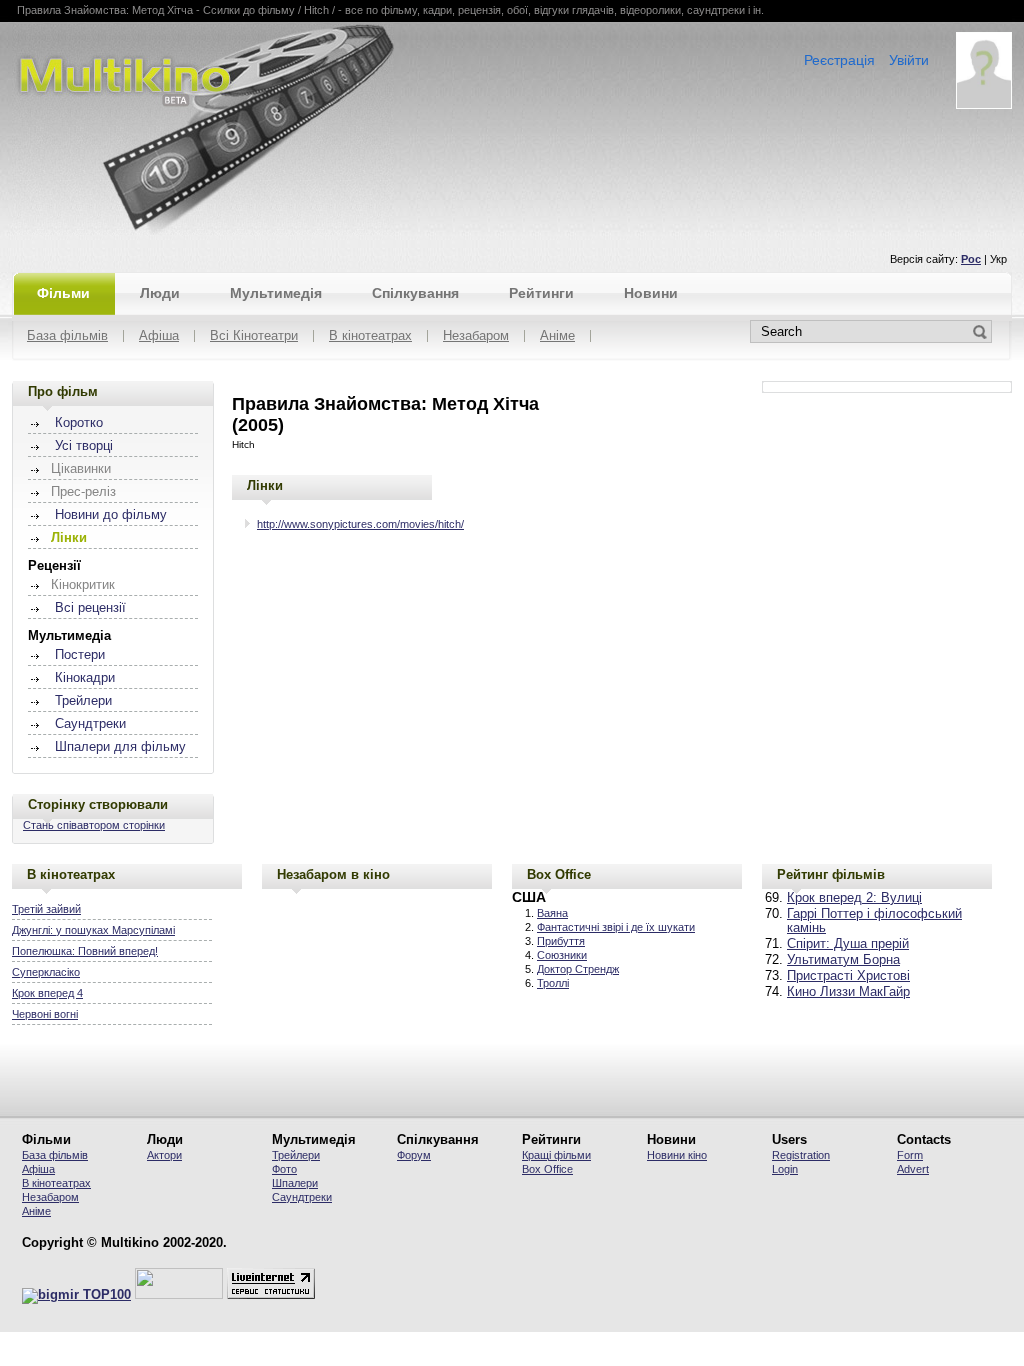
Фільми (63, 293)
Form (910, 1155)
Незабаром (476, 336)
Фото (284, 1169)
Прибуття (561, 941)
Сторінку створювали (98, 804)
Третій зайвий (46, 909)
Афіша (159, 336)
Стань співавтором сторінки (94, 825)
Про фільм (63, 391)
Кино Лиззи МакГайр (848, 992)
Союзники (562, 955)
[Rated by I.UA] (179, 1295)
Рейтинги (541, 293)
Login (785, 1169)
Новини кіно (677, 1155)
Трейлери (83, 701)
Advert (913, 1169)
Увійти (909, 60)
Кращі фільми (556, 1155)
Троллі (553, 983)
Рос (971, 259)
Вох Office (547, 1169)
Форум (414, 1155)
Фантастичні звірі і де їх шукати (616, 927)
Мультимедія (276, 293)
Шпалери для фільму (120, 747)
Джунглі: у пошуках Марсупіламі (93, 930)
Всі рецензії (90, 608)
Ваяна (552, 913)
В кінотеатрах (370, 336)
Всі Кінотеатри (254, 336)
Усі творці (84, 446)
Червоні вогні (45, 1014)
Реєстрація (839, 60)
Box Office (559, 874)
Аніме (557, 336)
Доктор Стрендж (578, 969)
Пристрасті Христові (848, 976)
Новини (651, 293)
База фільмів (67, 336)
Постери (80, 655)
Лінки (265, 485)
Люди (160, 293)
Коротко (79, 423)
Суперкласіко (46, 972)
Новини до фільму (111, 515)
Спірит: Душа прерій (848, 944)
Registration (801, 1155)
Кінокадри (85, 678)
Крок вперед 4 (47, 993)
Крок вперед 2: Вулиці (854, 898)
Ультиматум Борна (843, 960)
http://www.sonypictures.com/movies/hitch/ (360, 524)
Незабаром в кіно (333, 874)
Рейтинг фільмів (831, 874)
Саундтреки (90, 724)
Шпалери (295, 1183)
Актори (164, 1155)
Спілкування (415, 293)
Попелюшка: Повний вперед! (85, 951)
